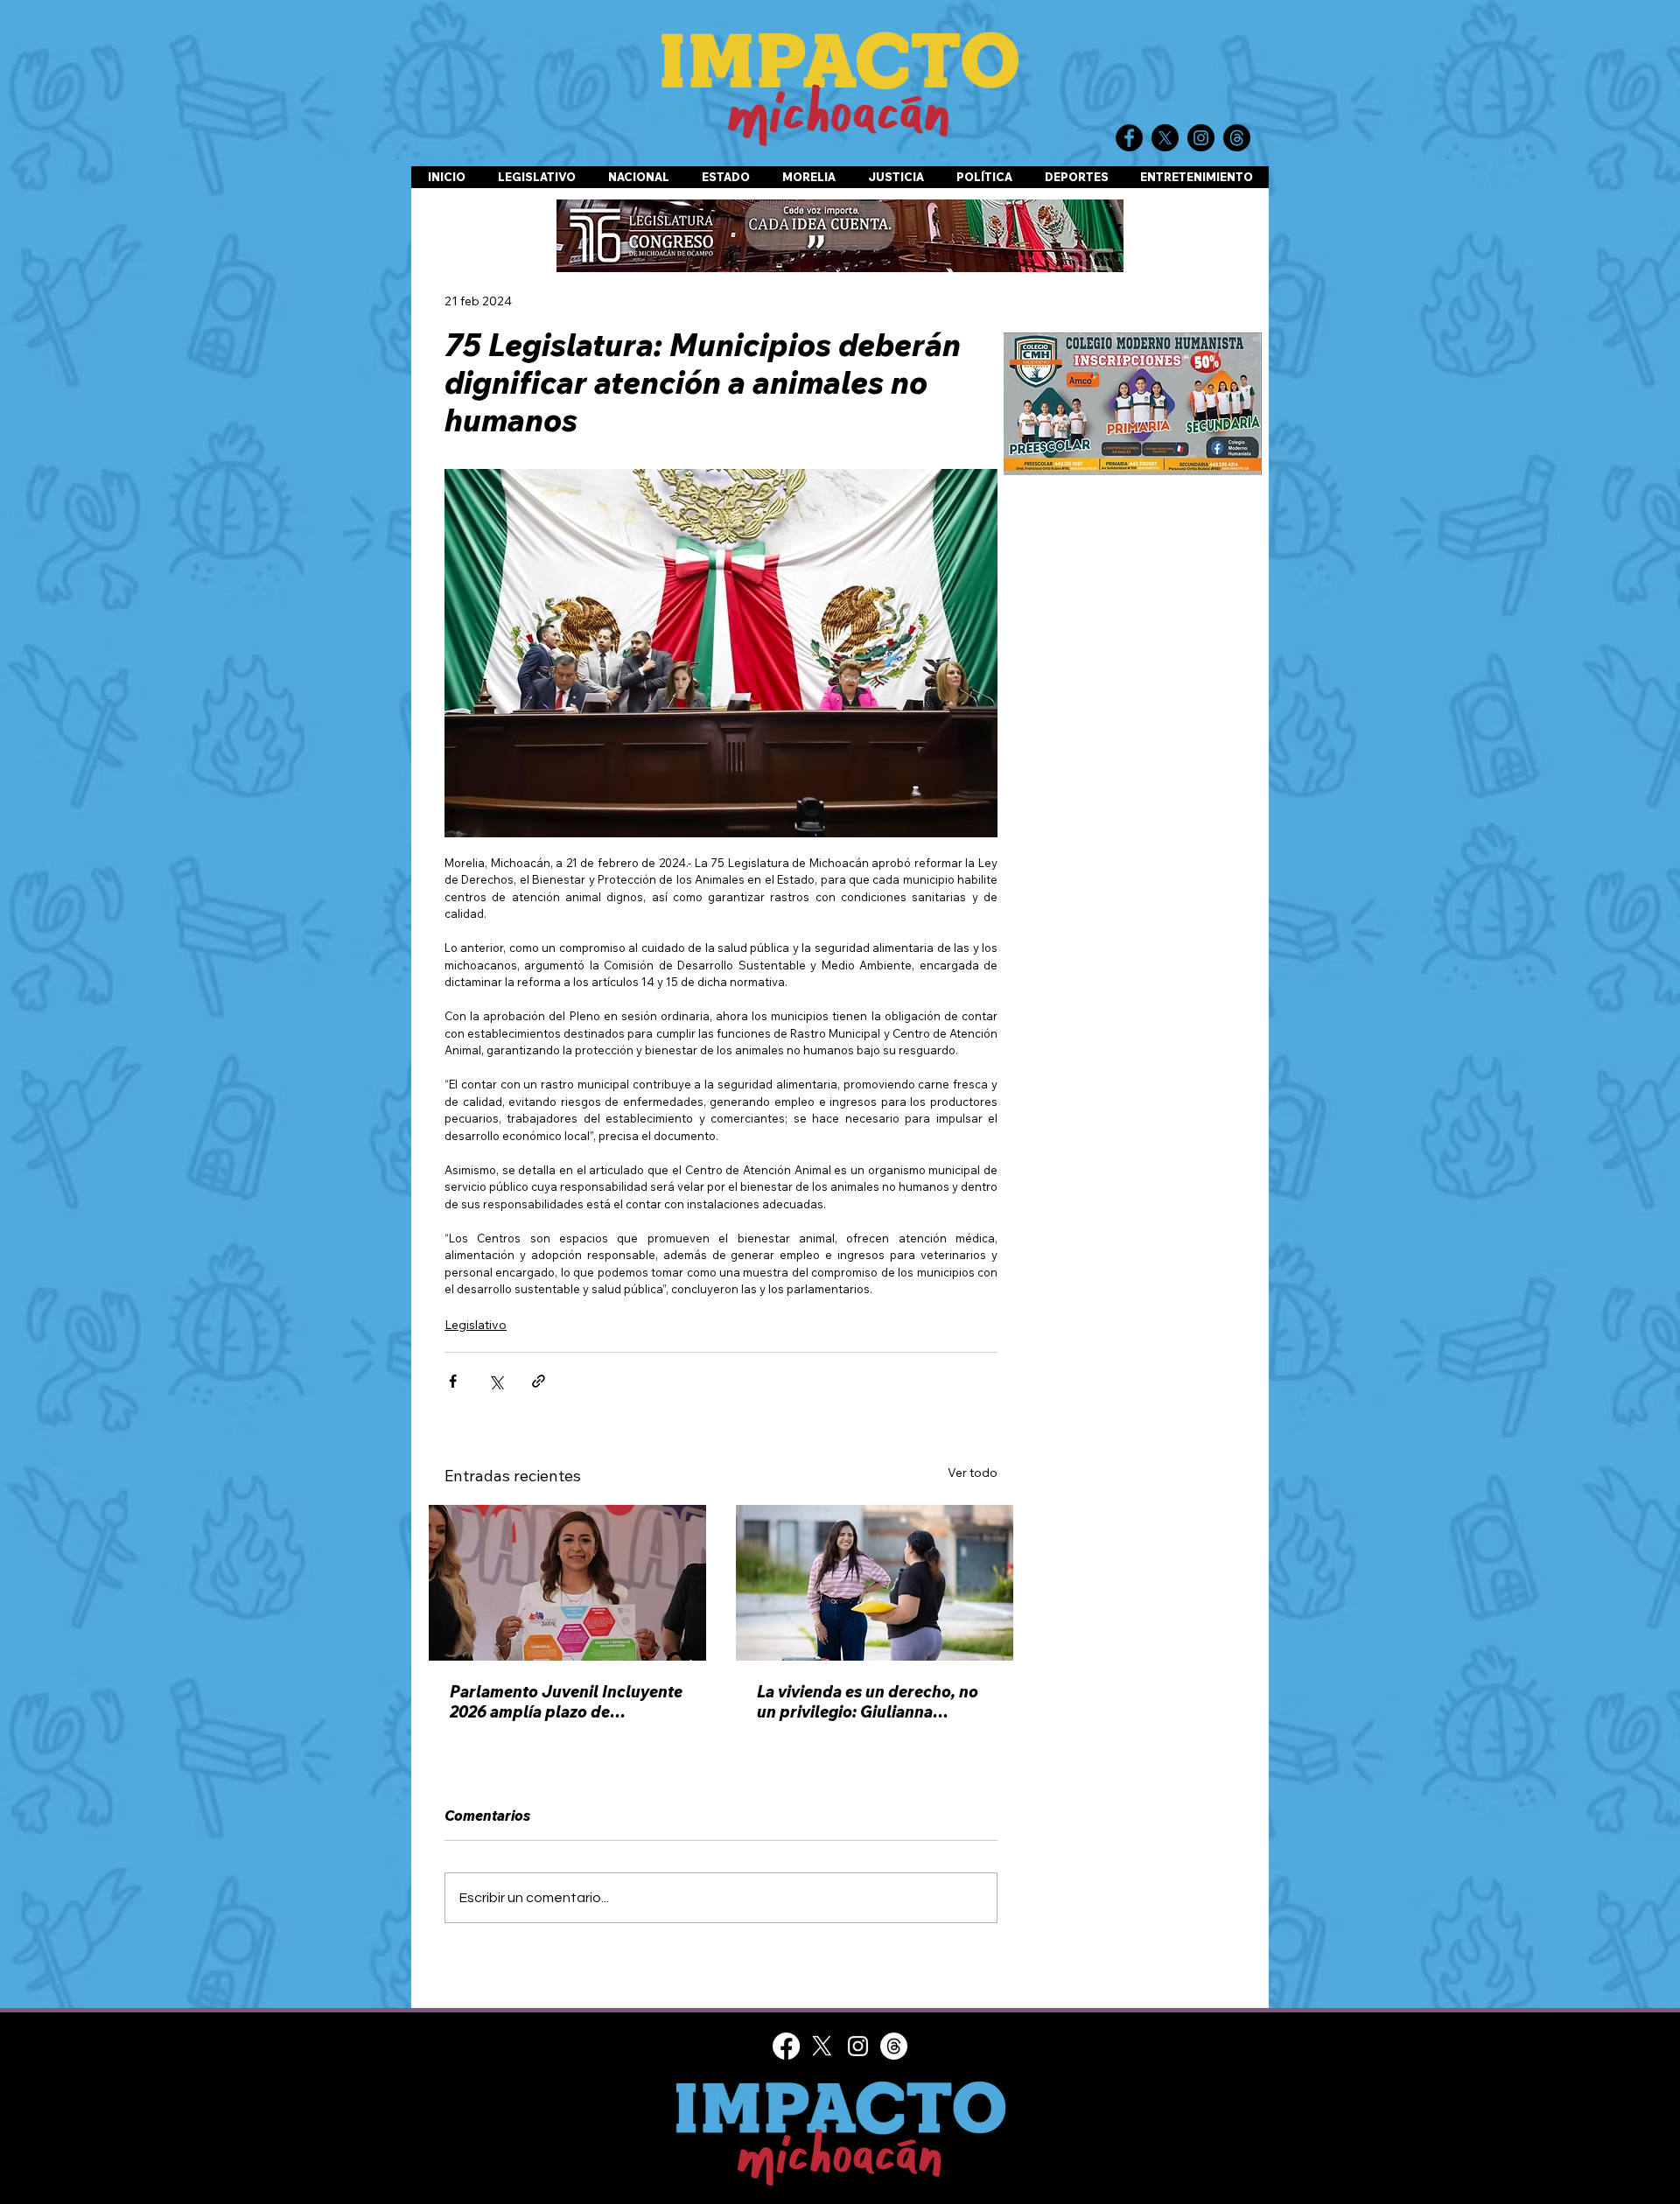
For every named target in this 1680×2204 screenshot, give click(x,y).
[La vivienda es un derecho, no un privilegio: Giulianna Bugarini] (875, 1583)
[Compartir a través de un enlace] (539, 1381)
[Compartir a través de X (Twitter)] (496, 1381)
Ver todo (973, 1473)
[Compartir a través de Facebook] (453, 1381)
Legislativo (476, 1325)
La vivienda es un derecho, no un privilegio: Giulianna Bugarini (868, 1702)
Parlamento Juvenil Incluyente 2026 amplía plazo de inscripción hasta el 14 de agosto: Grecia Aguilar (566, 1702)
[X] (822, 2046)
